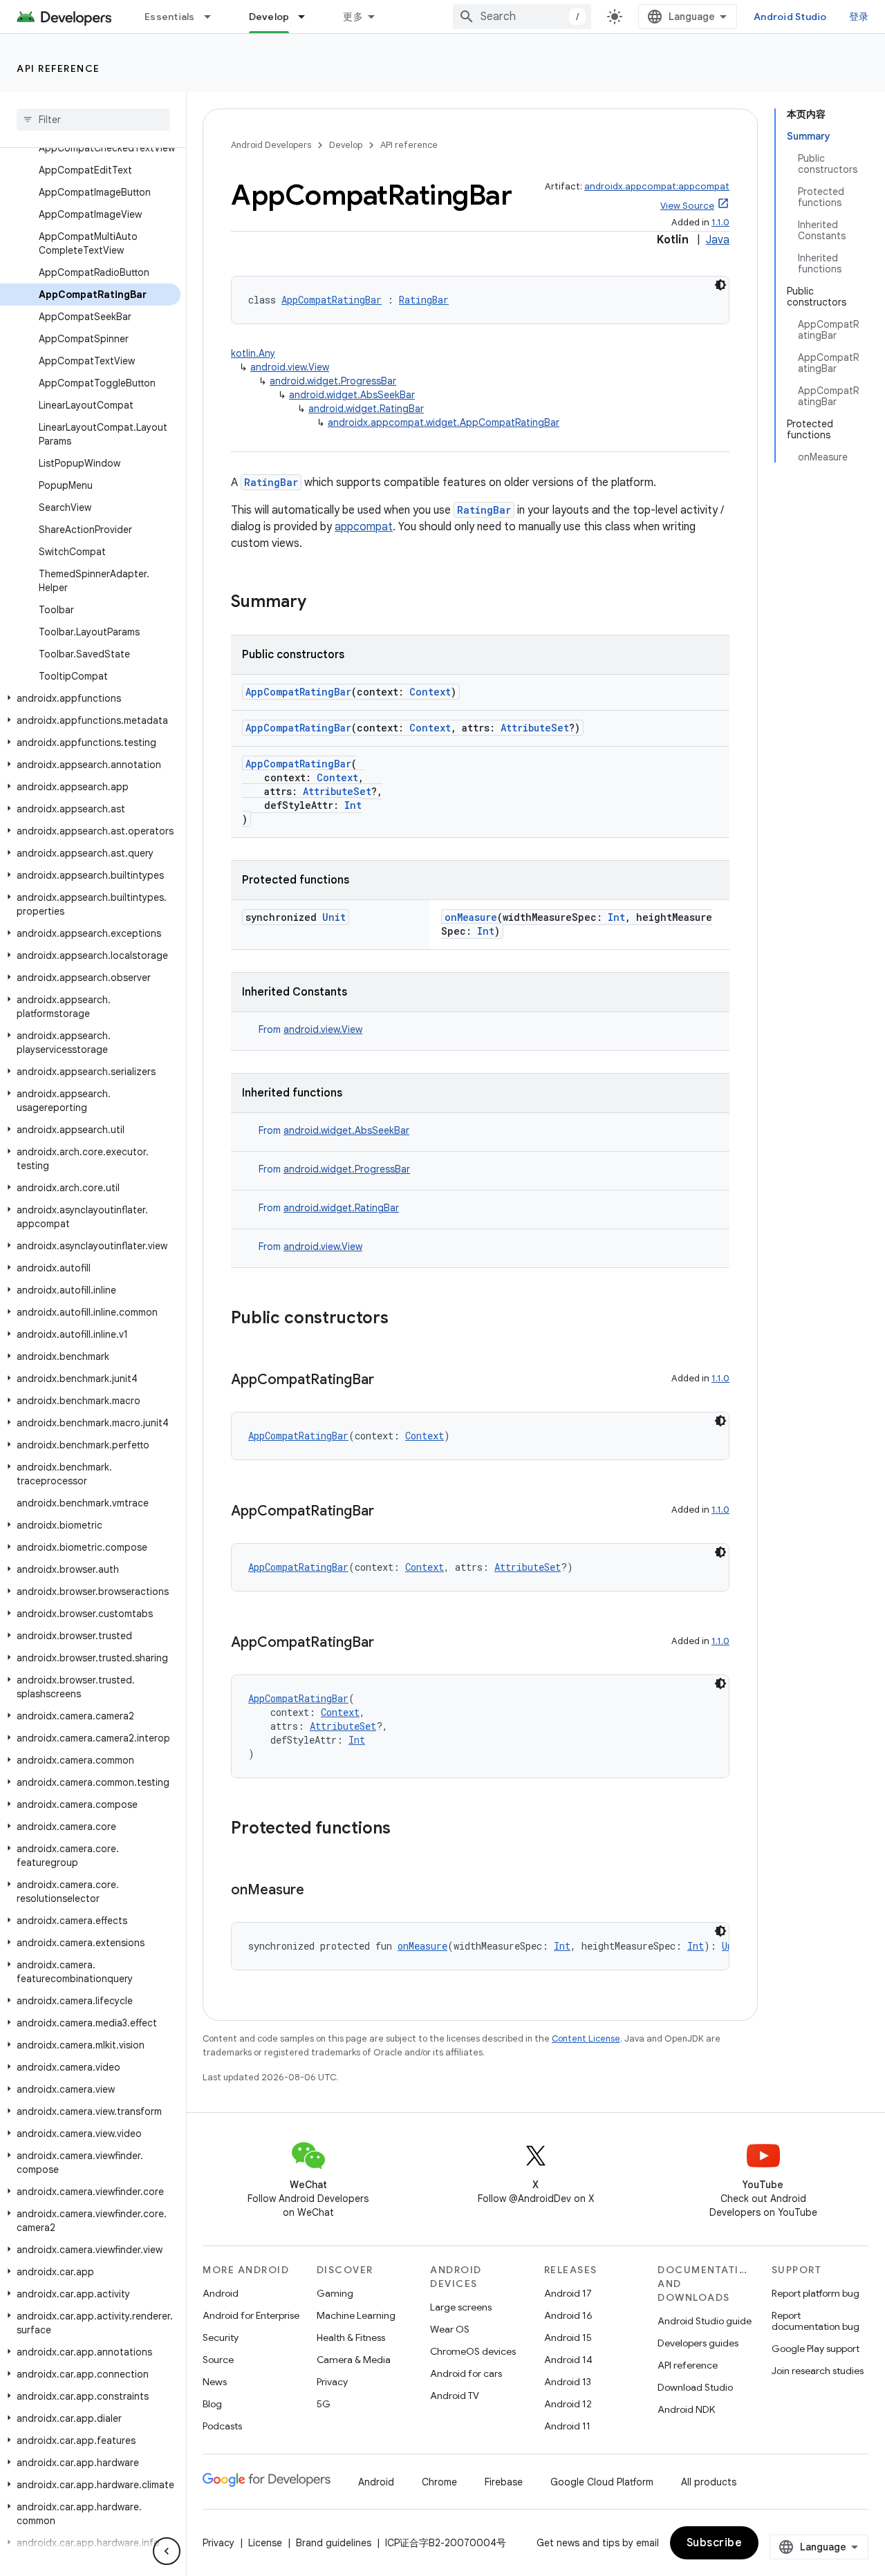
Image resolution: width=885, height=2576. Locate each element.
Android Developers (271, 145)
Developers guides (698, 2343)
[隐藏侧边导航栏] (167, 2551)
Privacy (332, 2382)
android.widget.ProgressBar (333, 381)
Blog (212, 2404)
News (215, 2382)
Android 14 (568, 2360)
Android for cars (466, 2373)
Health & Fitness (351, 2337)
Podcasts (222, 2426)
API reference (58, 68)
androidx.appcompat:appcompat (657, 186)
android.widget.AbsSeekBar (352, 395)
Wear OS (450, 2329)
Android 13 (568, 2382)
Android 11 (567, 2426)
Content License (586, 2038)
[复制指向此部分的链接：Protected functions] (404, 1829)
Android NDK (686, 2409)
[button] (90, 698)
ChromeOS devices (473, 2351)
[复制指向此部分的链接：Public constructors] (402, 1319)
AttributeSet (535, 728)
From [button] (310, 1029)
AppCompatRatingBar (332, 300)
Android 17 (568, 2293)
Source (218, 2360)
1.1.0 (720, 222)
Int (353, 805)
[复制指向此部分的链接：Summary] (320, 603)
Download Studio (695, 2387)
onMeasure (471, 917)
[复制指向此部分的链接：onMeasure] (318, 1891)
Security (221, 2337)
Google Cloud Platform (602, 2482)
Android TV (455, 2396)
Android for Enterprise (251, 2315)
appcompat (364, 527)
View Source (687, 206)
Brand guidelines (334, 2543)
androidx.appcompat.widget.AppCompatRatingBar (444, 422)
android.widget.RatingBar (366, 409)
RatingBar (424, 300)
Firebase (504, 2482)
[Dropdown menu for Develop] (308, 17)
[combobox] (522, 17)
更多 (353, 17)
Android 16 (568, 2315)
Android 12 (568, 2404)
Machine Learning (356, 2315)
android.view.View (290, 367)
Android (221, 2293)
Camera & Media (354, 2360)
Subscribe (715, 2543)
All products (709, 2482)
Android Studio (790, 17)
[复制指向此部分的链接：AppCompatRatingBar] (388, 1381)
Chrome (439, 2482)
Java (718, 240)
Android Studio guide (705, 2321)
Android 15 (568, 2337)
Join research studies (818, 2371)
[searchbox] (93, 120)
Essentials (170, 17)
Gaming (335, 2293)
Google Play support (816, 2349)
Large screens (461, 2307)
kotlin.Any (253, 353)
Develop (269, 17)
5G (324, 2404)
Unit (334, 917)
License (265, 2543)
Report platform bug (816, 2293)
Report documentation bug (816, 2321)
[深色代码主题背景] (720, 285)
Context (430, 692)
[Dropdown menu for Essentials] (214, 17)
